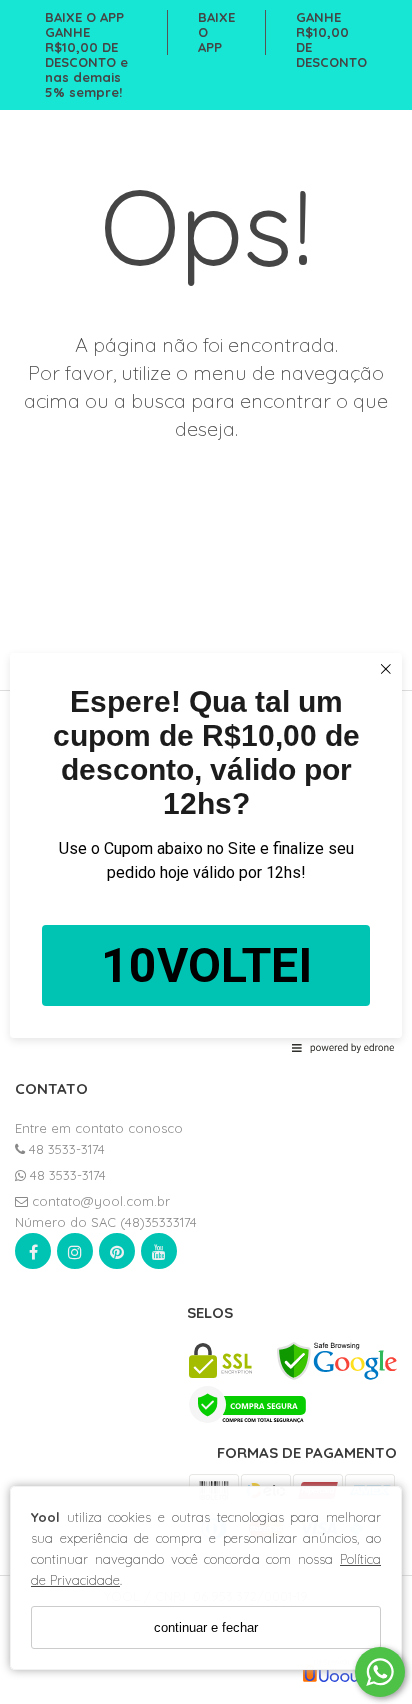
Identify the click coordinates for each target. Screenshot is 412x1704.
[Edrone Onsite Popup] (206, 852)
